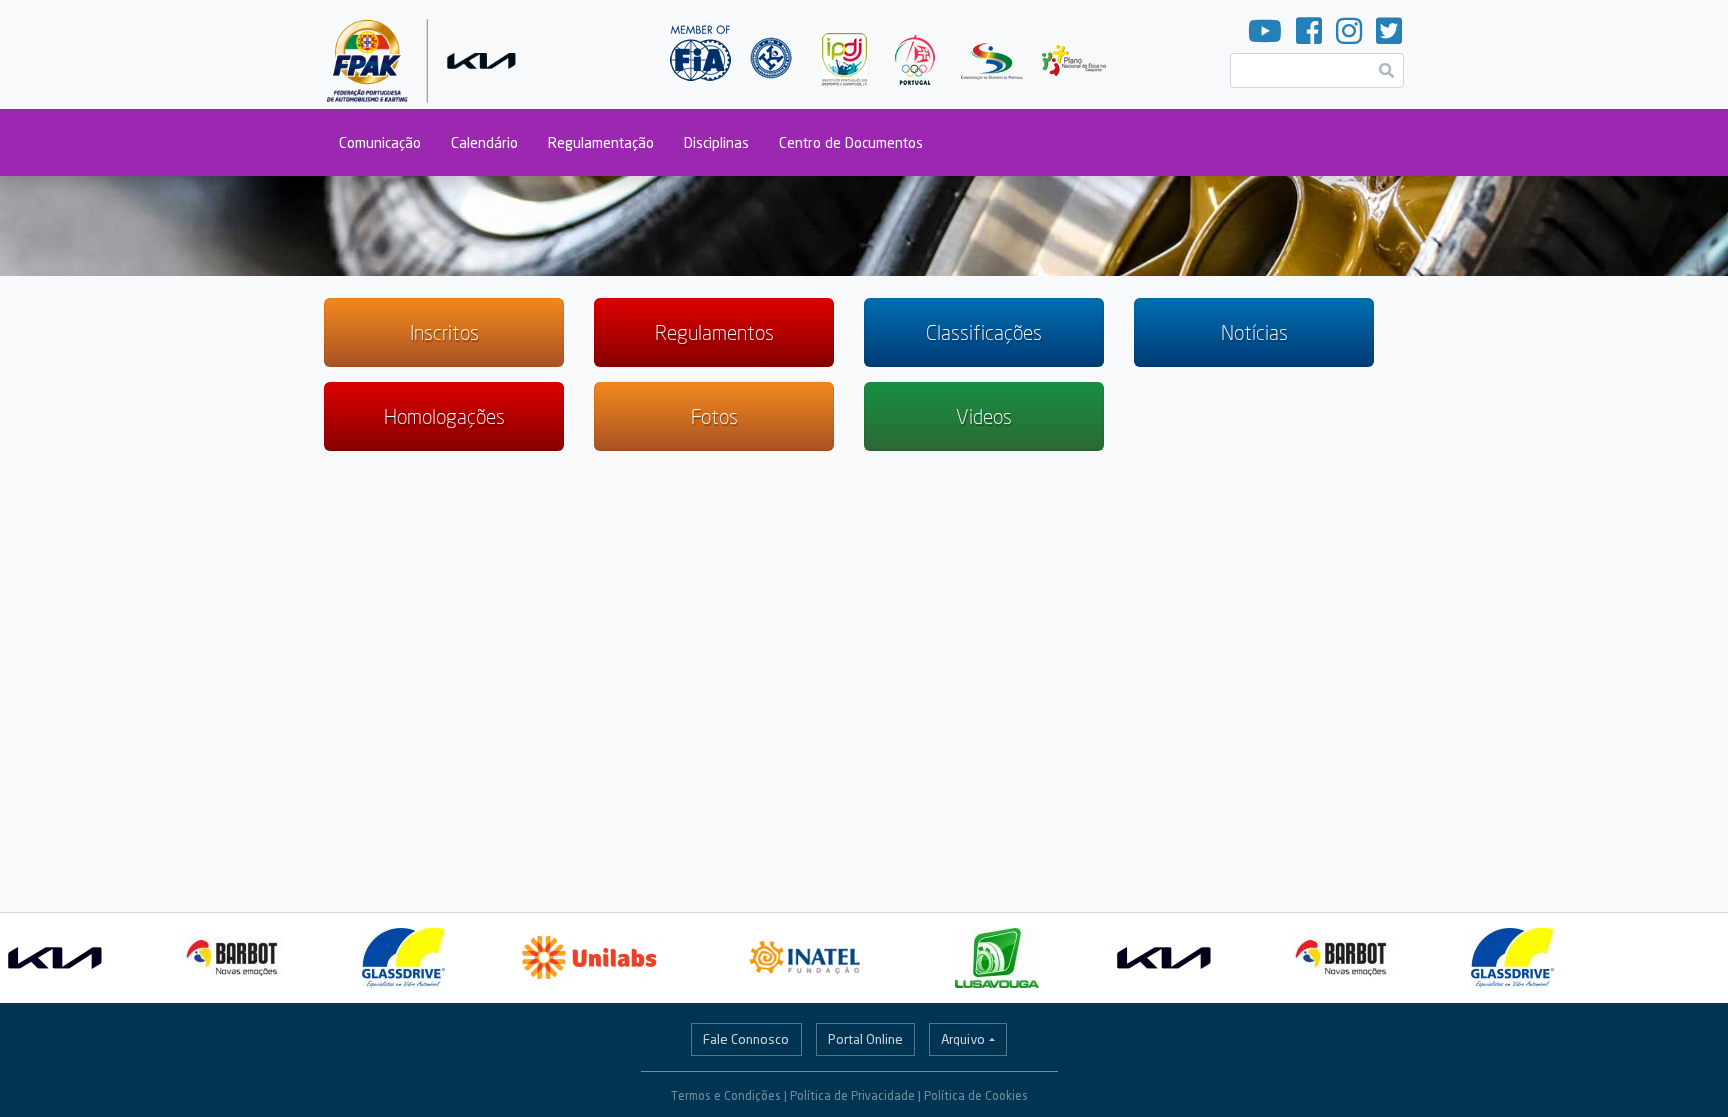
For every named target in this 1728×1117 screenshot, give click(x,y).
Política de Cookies (976, 1095)
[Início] (425, 54)
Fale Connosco (746, 1039)
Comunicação (380, 142)
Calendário (484, 142)
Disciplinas (716, 142)
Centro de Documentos (851, 142)
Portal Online (865, 1039)
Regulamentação (601, 142)
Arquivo (963, 1039)
